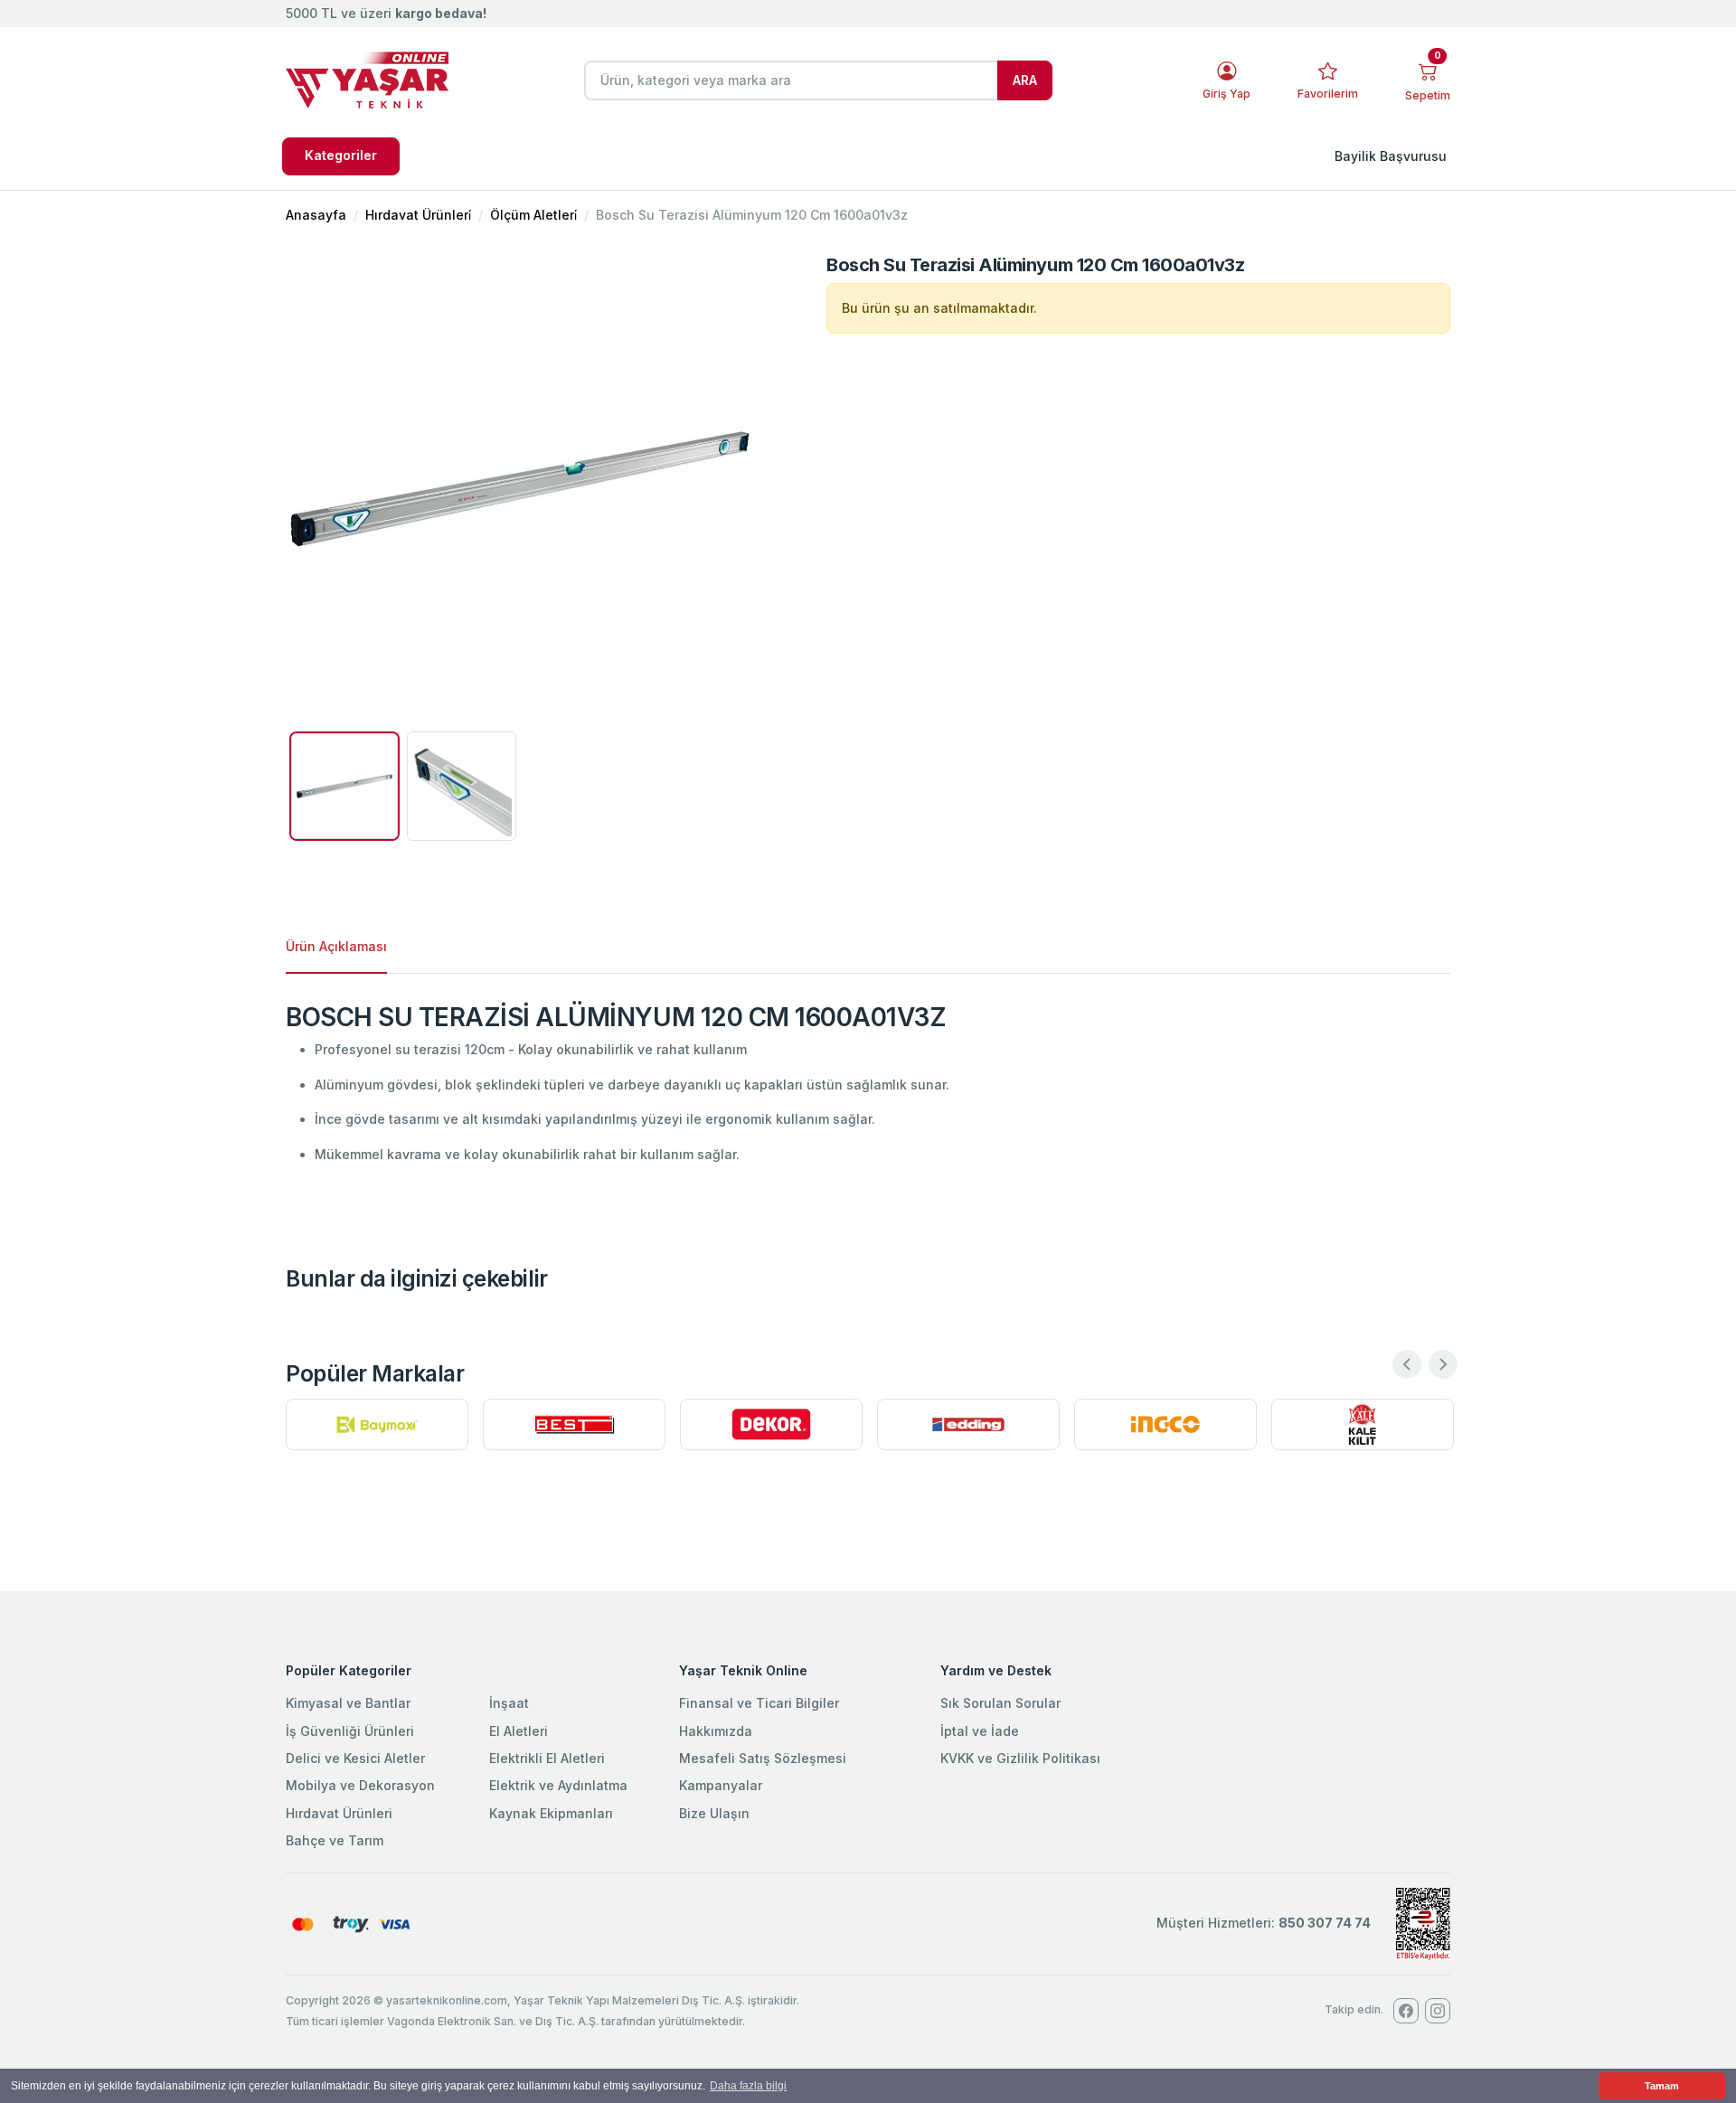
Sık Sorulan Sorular (1000, 1703)
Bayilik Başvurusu (1391, 156)
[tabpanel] (868, 1084)
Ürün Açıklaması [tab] (336, 946)
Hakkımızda (716, 1731)
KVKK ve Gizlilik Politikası (1020, 1758)
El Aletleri (519, 1731)
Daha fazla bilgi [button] (748, 2086)
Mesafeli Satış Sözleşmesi (763, 1758)
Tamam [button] (1662, 2086)
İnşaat (509, 1703)
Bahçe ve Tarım (335, 1840)
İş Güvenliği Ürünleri (350, 1731)
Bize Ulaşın (714, 1813)
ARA (1025, 80)
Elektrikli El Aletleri (547, 1758)
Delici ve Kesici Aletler (355, 1758)
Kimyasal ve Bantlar (348, 1703)
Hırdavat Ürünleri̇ (418, 215)
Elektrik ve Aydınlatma (558, 1785)
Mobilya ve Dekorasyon (360, 1785)
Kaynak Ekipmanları (551, 1813)
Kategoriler (341, 155)
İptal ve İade (980, 1731)
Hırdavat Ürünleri (339, 1813)
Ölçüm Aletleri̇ (533, 215)
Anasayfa (316, 215)
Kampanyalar (721, 1785)
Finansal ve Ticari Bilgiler (759, 1703)
